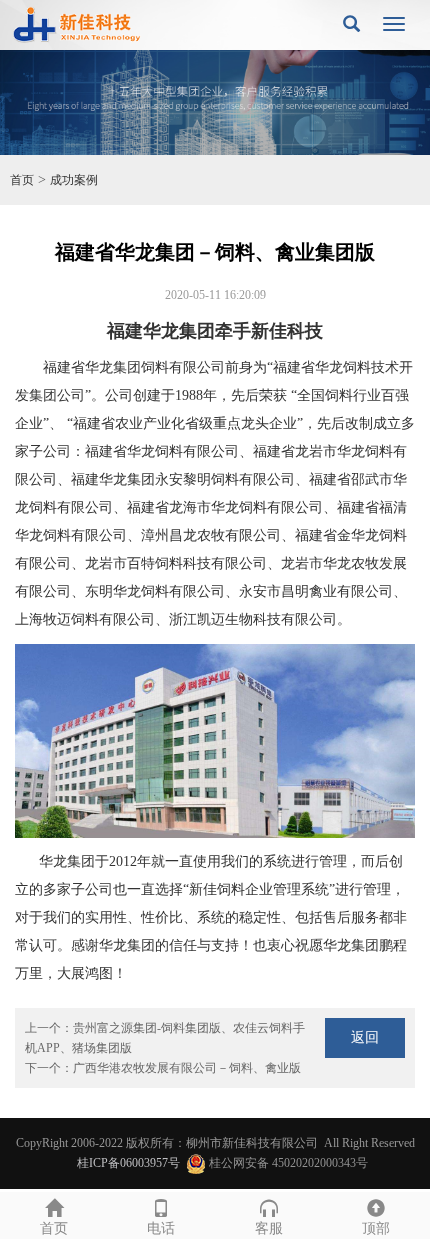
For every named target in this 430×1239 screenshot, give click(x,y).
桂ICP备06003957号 (128, 1163)
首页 (22, 180)
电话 (161, 1228)
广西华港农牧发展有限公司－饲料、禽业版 (187, 1068)
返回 (365, 1037)
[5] (215, 102)
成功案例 (74, 180)
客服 (269, 1228)
